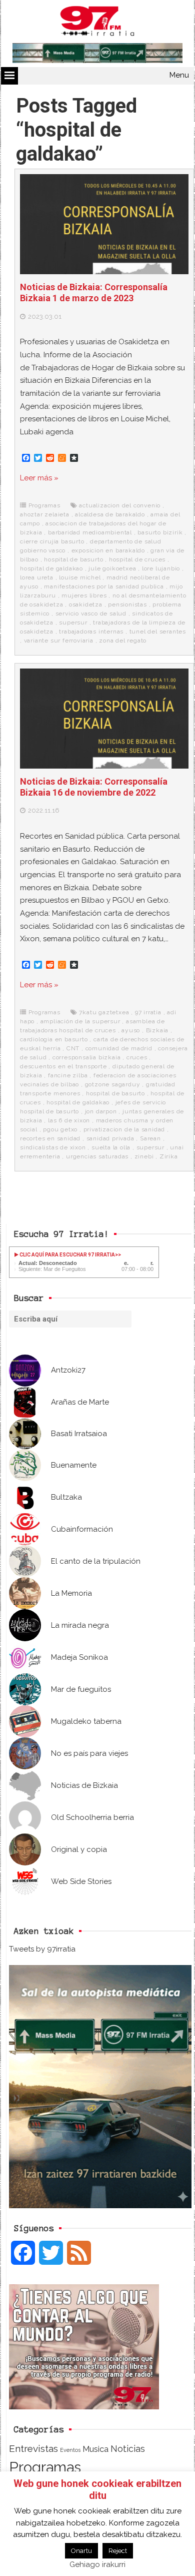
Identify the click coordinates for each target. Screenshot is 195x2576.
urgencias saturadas (97, 1156)
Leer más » (39, 478)
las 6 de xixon (69, 1120)
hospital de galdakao (51, 568)
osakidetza (86, 604)
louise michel (80, 577)
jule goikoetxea (112, 568)
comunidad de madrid (119, 1048)
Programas (44, 505)
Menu (179, 75)
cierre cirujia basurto (52, 541)
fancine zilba (68, 1075)
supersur (73, 622)
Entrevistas (33, 2449)
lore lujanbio (161, 568)
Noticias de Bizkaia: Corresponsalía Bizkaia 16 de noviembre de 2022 (94, 787)
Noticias (128, 2449)
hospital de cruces (137, 559)
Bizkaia (157, 1030)
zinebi (144, 1156)
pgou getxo (60, 1129)
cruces (137, 1057)
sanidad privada (110, 1138)
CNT (73, 1048)
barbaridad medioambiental (90, 532)
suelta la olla (111, 1147)
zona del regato (123, 640)
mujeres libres (84, 595)
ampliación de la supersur (80, 1021)
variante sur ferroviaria (59, 640)
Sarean (150, 1138)
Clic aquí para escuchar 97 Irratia (67, 1255)
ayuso (131, 1030)
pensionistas (127, 604)
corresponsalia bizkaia (87, 1057)
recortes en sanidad (50, 1138)
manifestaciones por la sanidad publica (104, 586)
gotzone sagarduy (113, 1084)
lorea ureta (37, 577)
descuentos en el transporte (63, 1066)
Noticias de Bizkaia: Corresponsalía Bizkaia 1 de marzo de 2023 (94, 292)
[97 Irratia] (97, 23)
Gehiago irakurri (97, 2564)
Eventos (70, 2450)
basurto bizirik (160, 532)
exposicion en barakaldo (108, 550)
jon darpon (101, 1111)
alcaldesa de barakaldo (110, 514)
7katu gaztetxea (104, 1012)
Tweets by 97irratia (42, 1949)
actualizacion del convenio (120, 505)
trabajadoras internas (91, 631)
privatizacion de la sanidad (124, 1129)
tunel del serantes (158, 631)
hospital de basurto (73, 559)
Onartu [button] (81, 2551)
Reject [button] (118, 2551)
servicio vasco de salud (91, 613)
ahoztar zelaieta (45, 514)
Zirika (169, 1156)
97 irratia (148, 1012)
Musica (95, 2449)
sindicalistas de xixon (53, 1147)
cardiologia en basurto (54, 1039)
